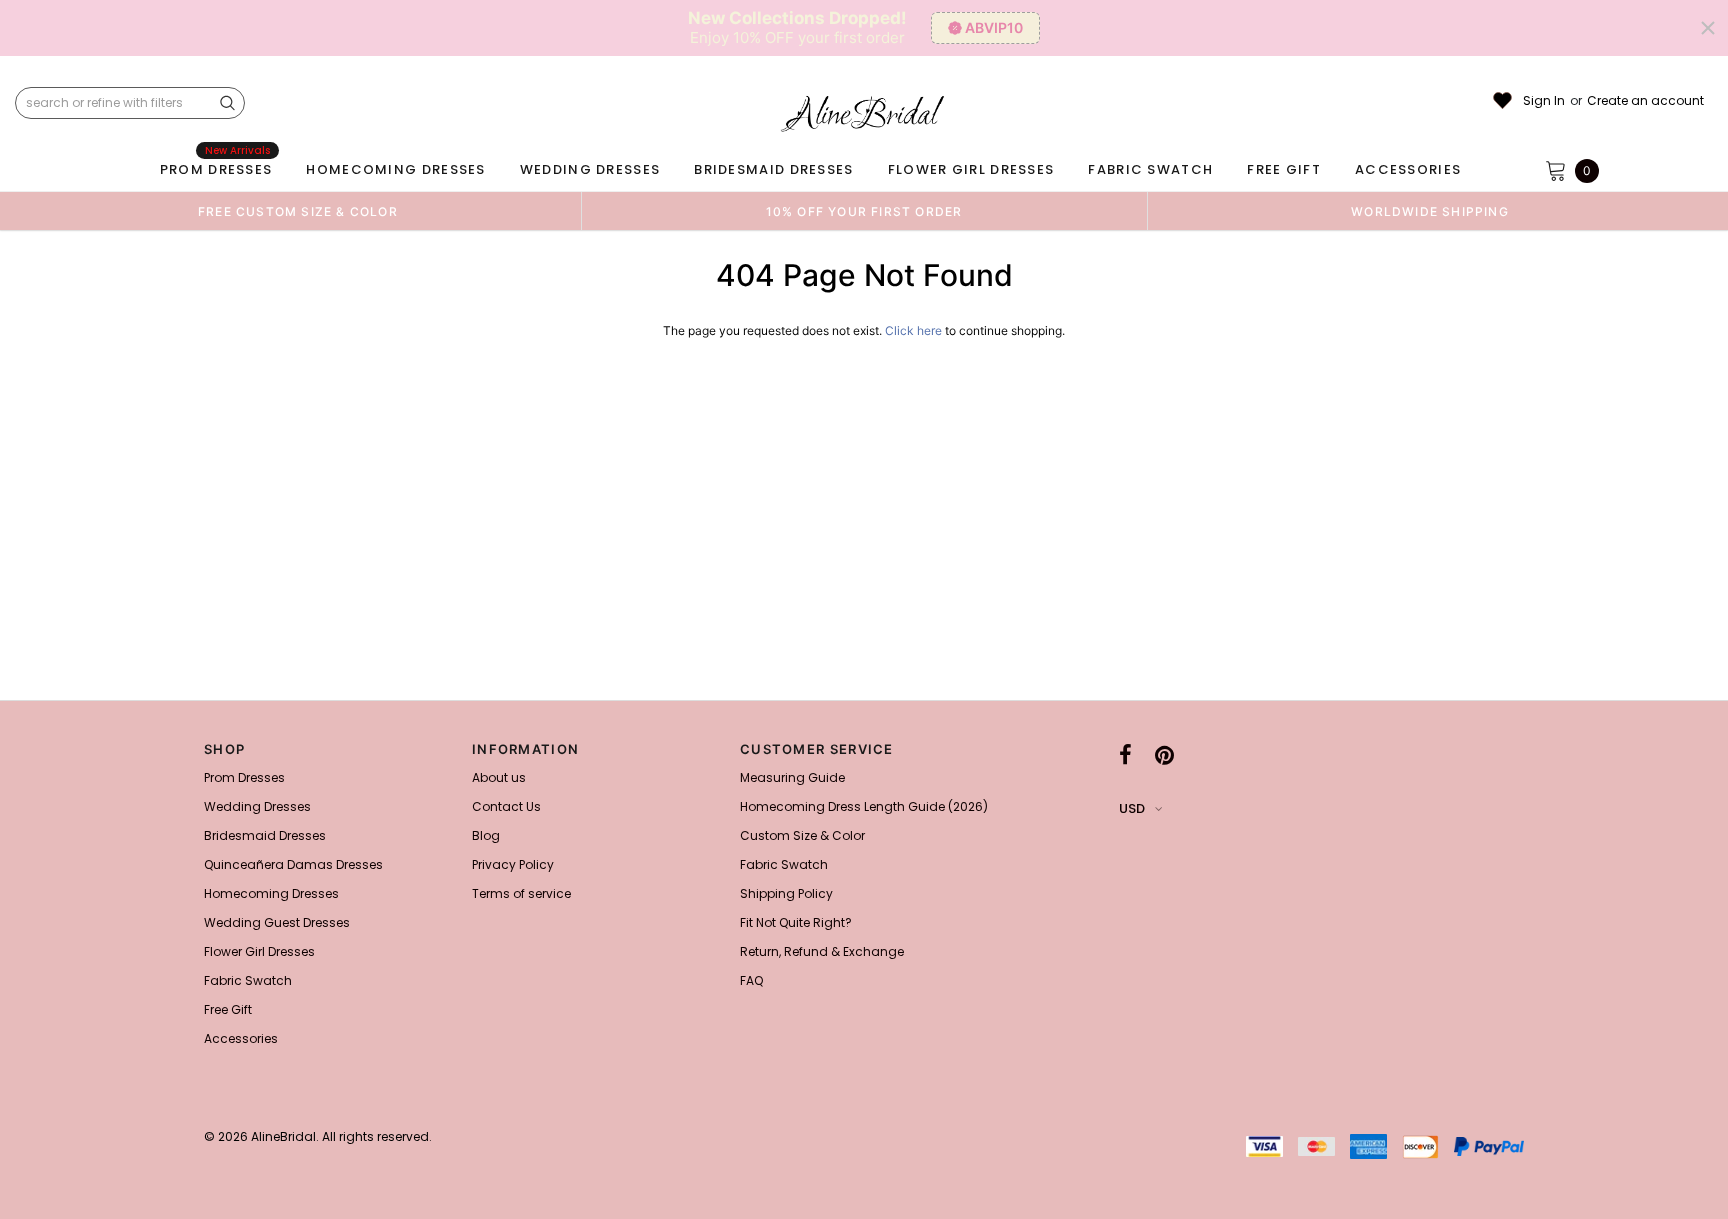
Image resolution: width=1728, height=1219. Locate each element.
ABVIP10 (994, 27)
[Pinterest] (1164, 755)
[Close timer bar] (1708, 28)
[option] (298, 211)
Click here (915, 330)
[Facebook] (1125, 755)
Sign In (1544, 101)
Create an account (1645, 101)
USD (1132, 808)
